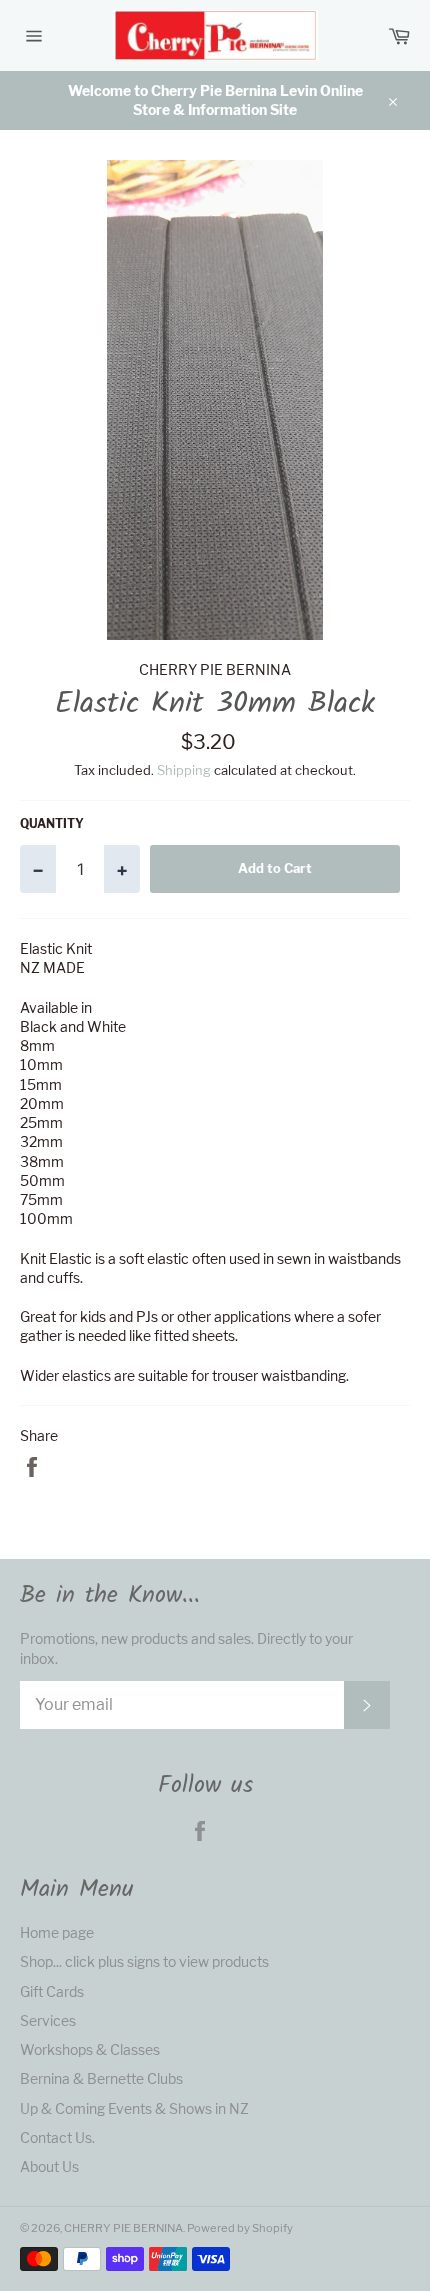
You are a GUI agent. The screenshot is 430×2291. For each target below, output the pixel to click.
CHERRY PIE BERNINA (123, 2228)
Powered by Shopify (240, 2228)
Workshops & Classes (90, 2049)
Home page (57, 1932)
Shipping (184, 770)
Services (48, 2020)
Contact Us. (57, 2137)
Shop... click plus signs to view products (144, 1961)
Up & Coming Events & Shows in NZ (134, 2108)
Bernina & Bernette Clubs (101, 2078)
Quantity (52, 823)
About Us (49, 2166)
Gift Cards (52, 1991)
